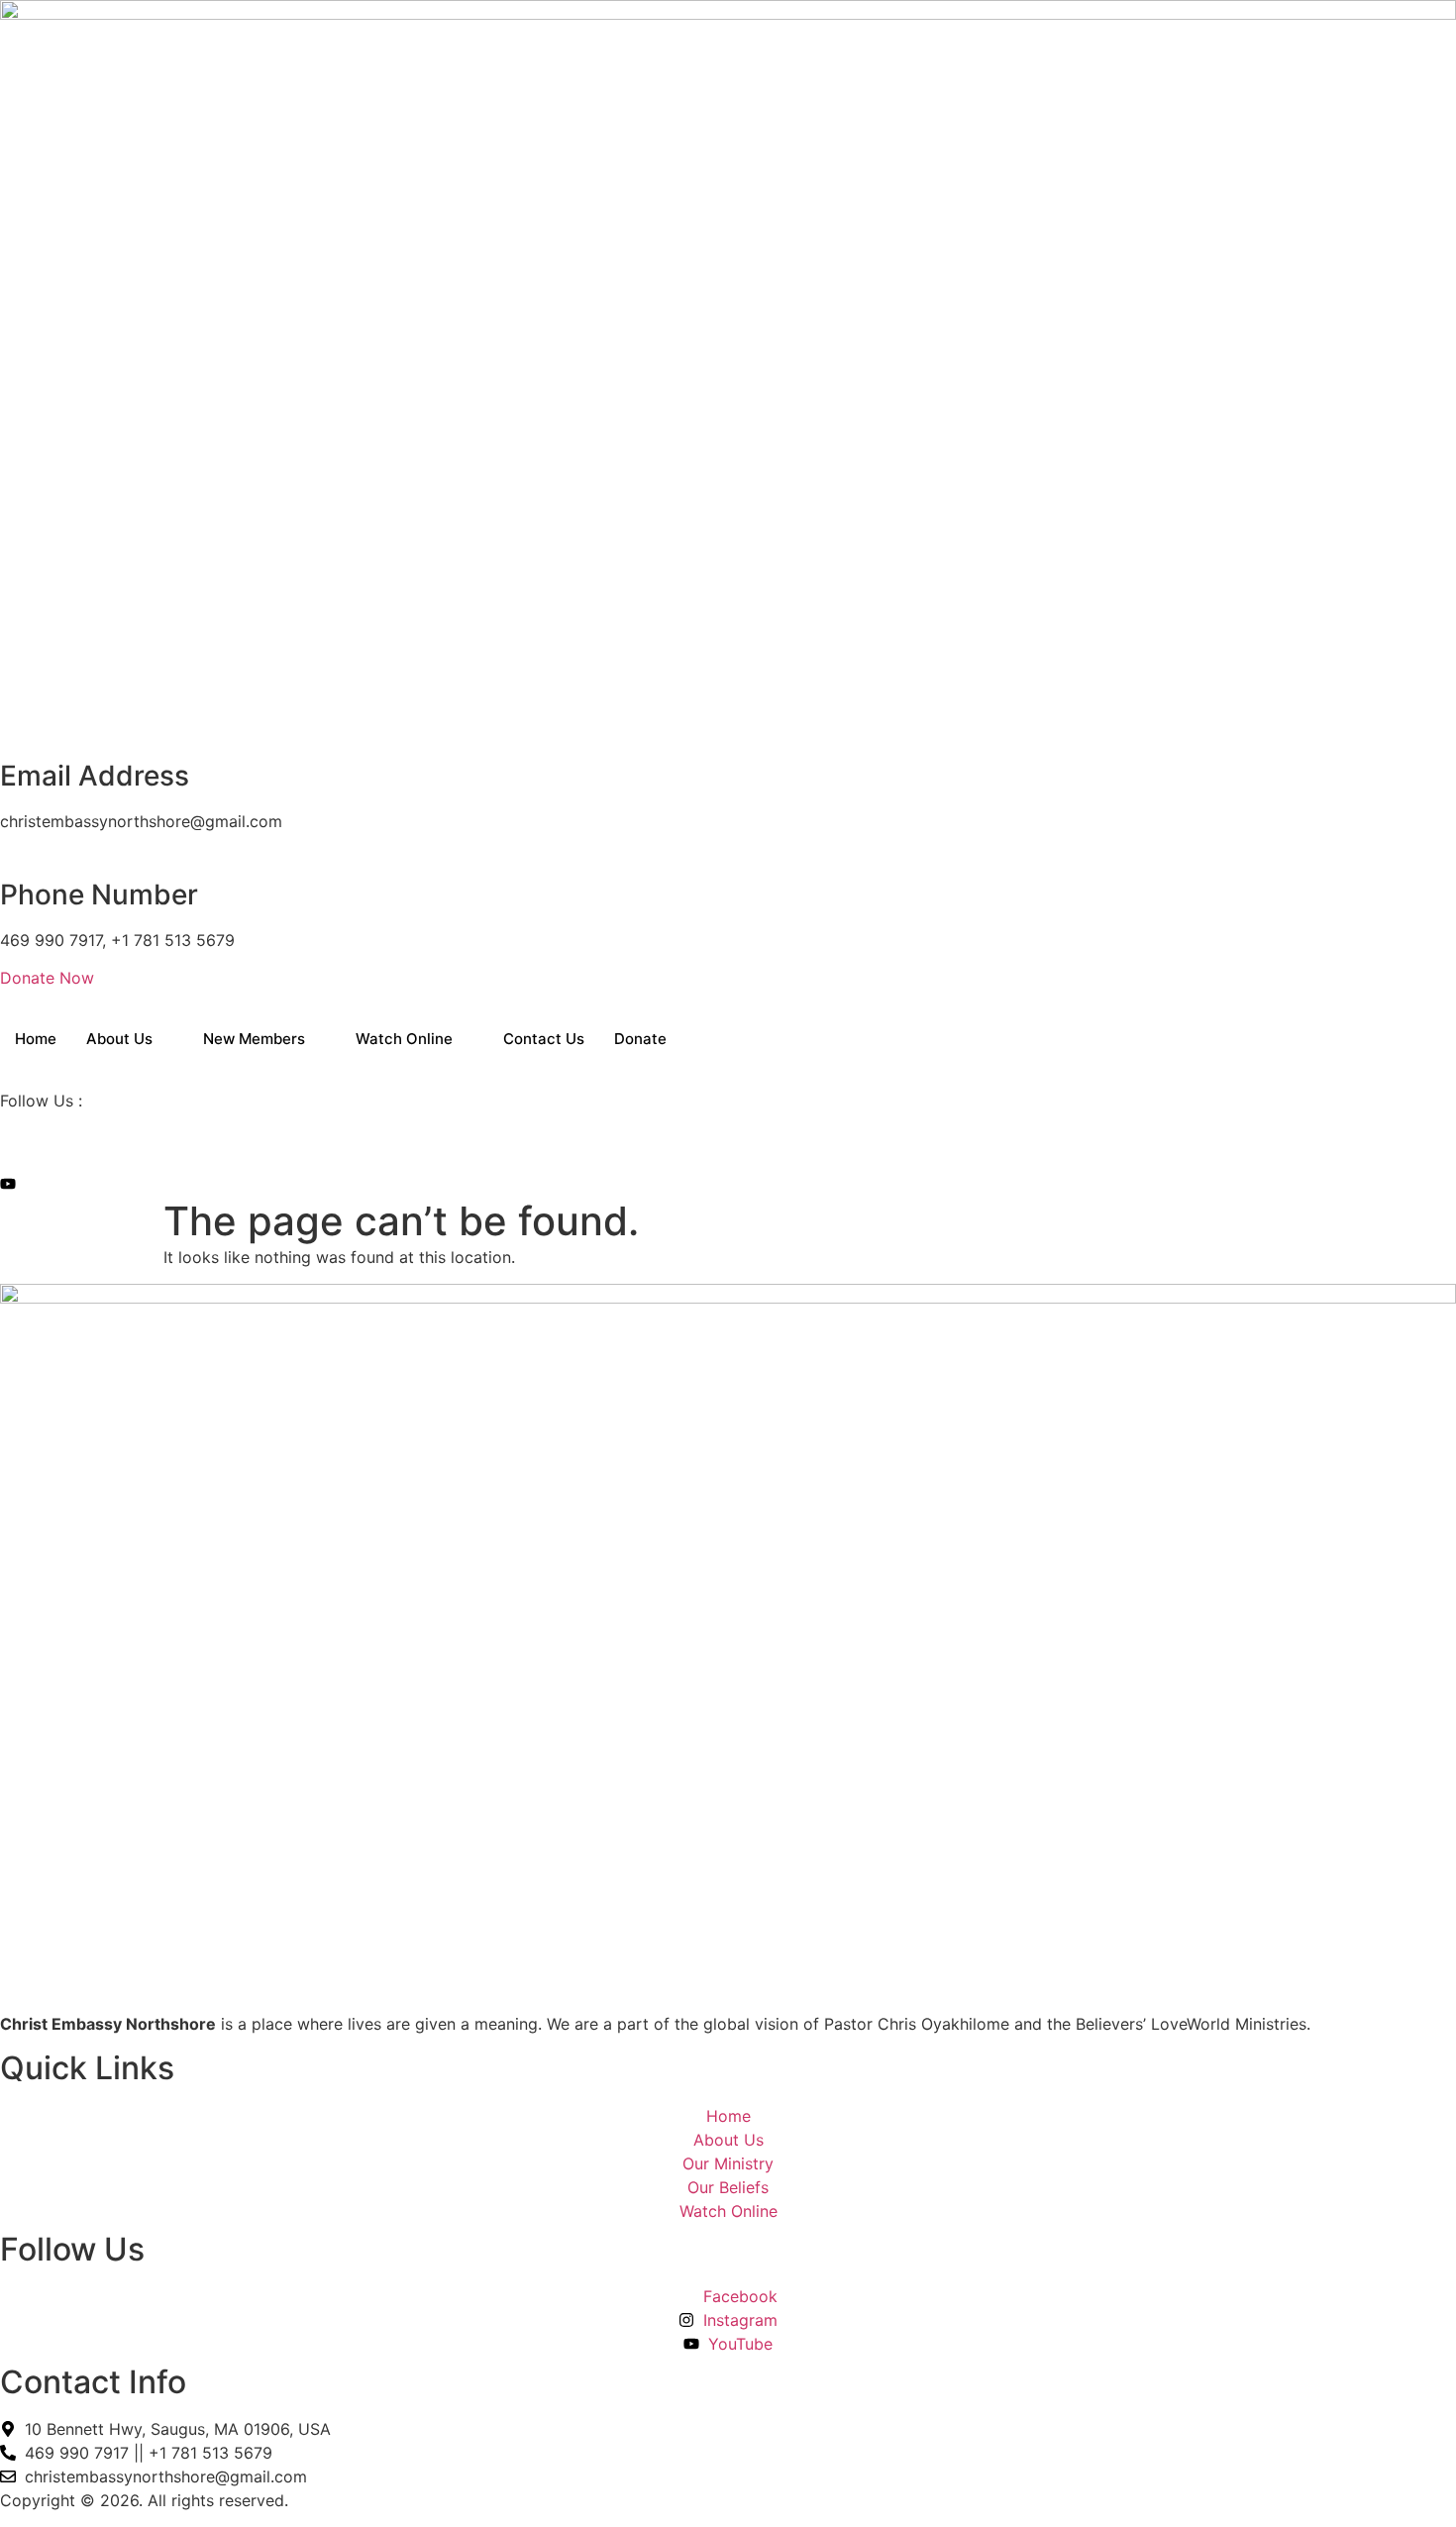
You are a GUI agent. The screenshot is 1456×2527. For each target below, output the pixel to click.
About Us (119, 1039)
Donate (640, 1039)
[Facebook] (6, 1138)
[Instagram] (6, 1162)
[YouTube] (8, 1186)
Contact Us (544, 1039)
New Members (254, 1039)
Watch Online (404, 1039)
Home (36, 1039)
